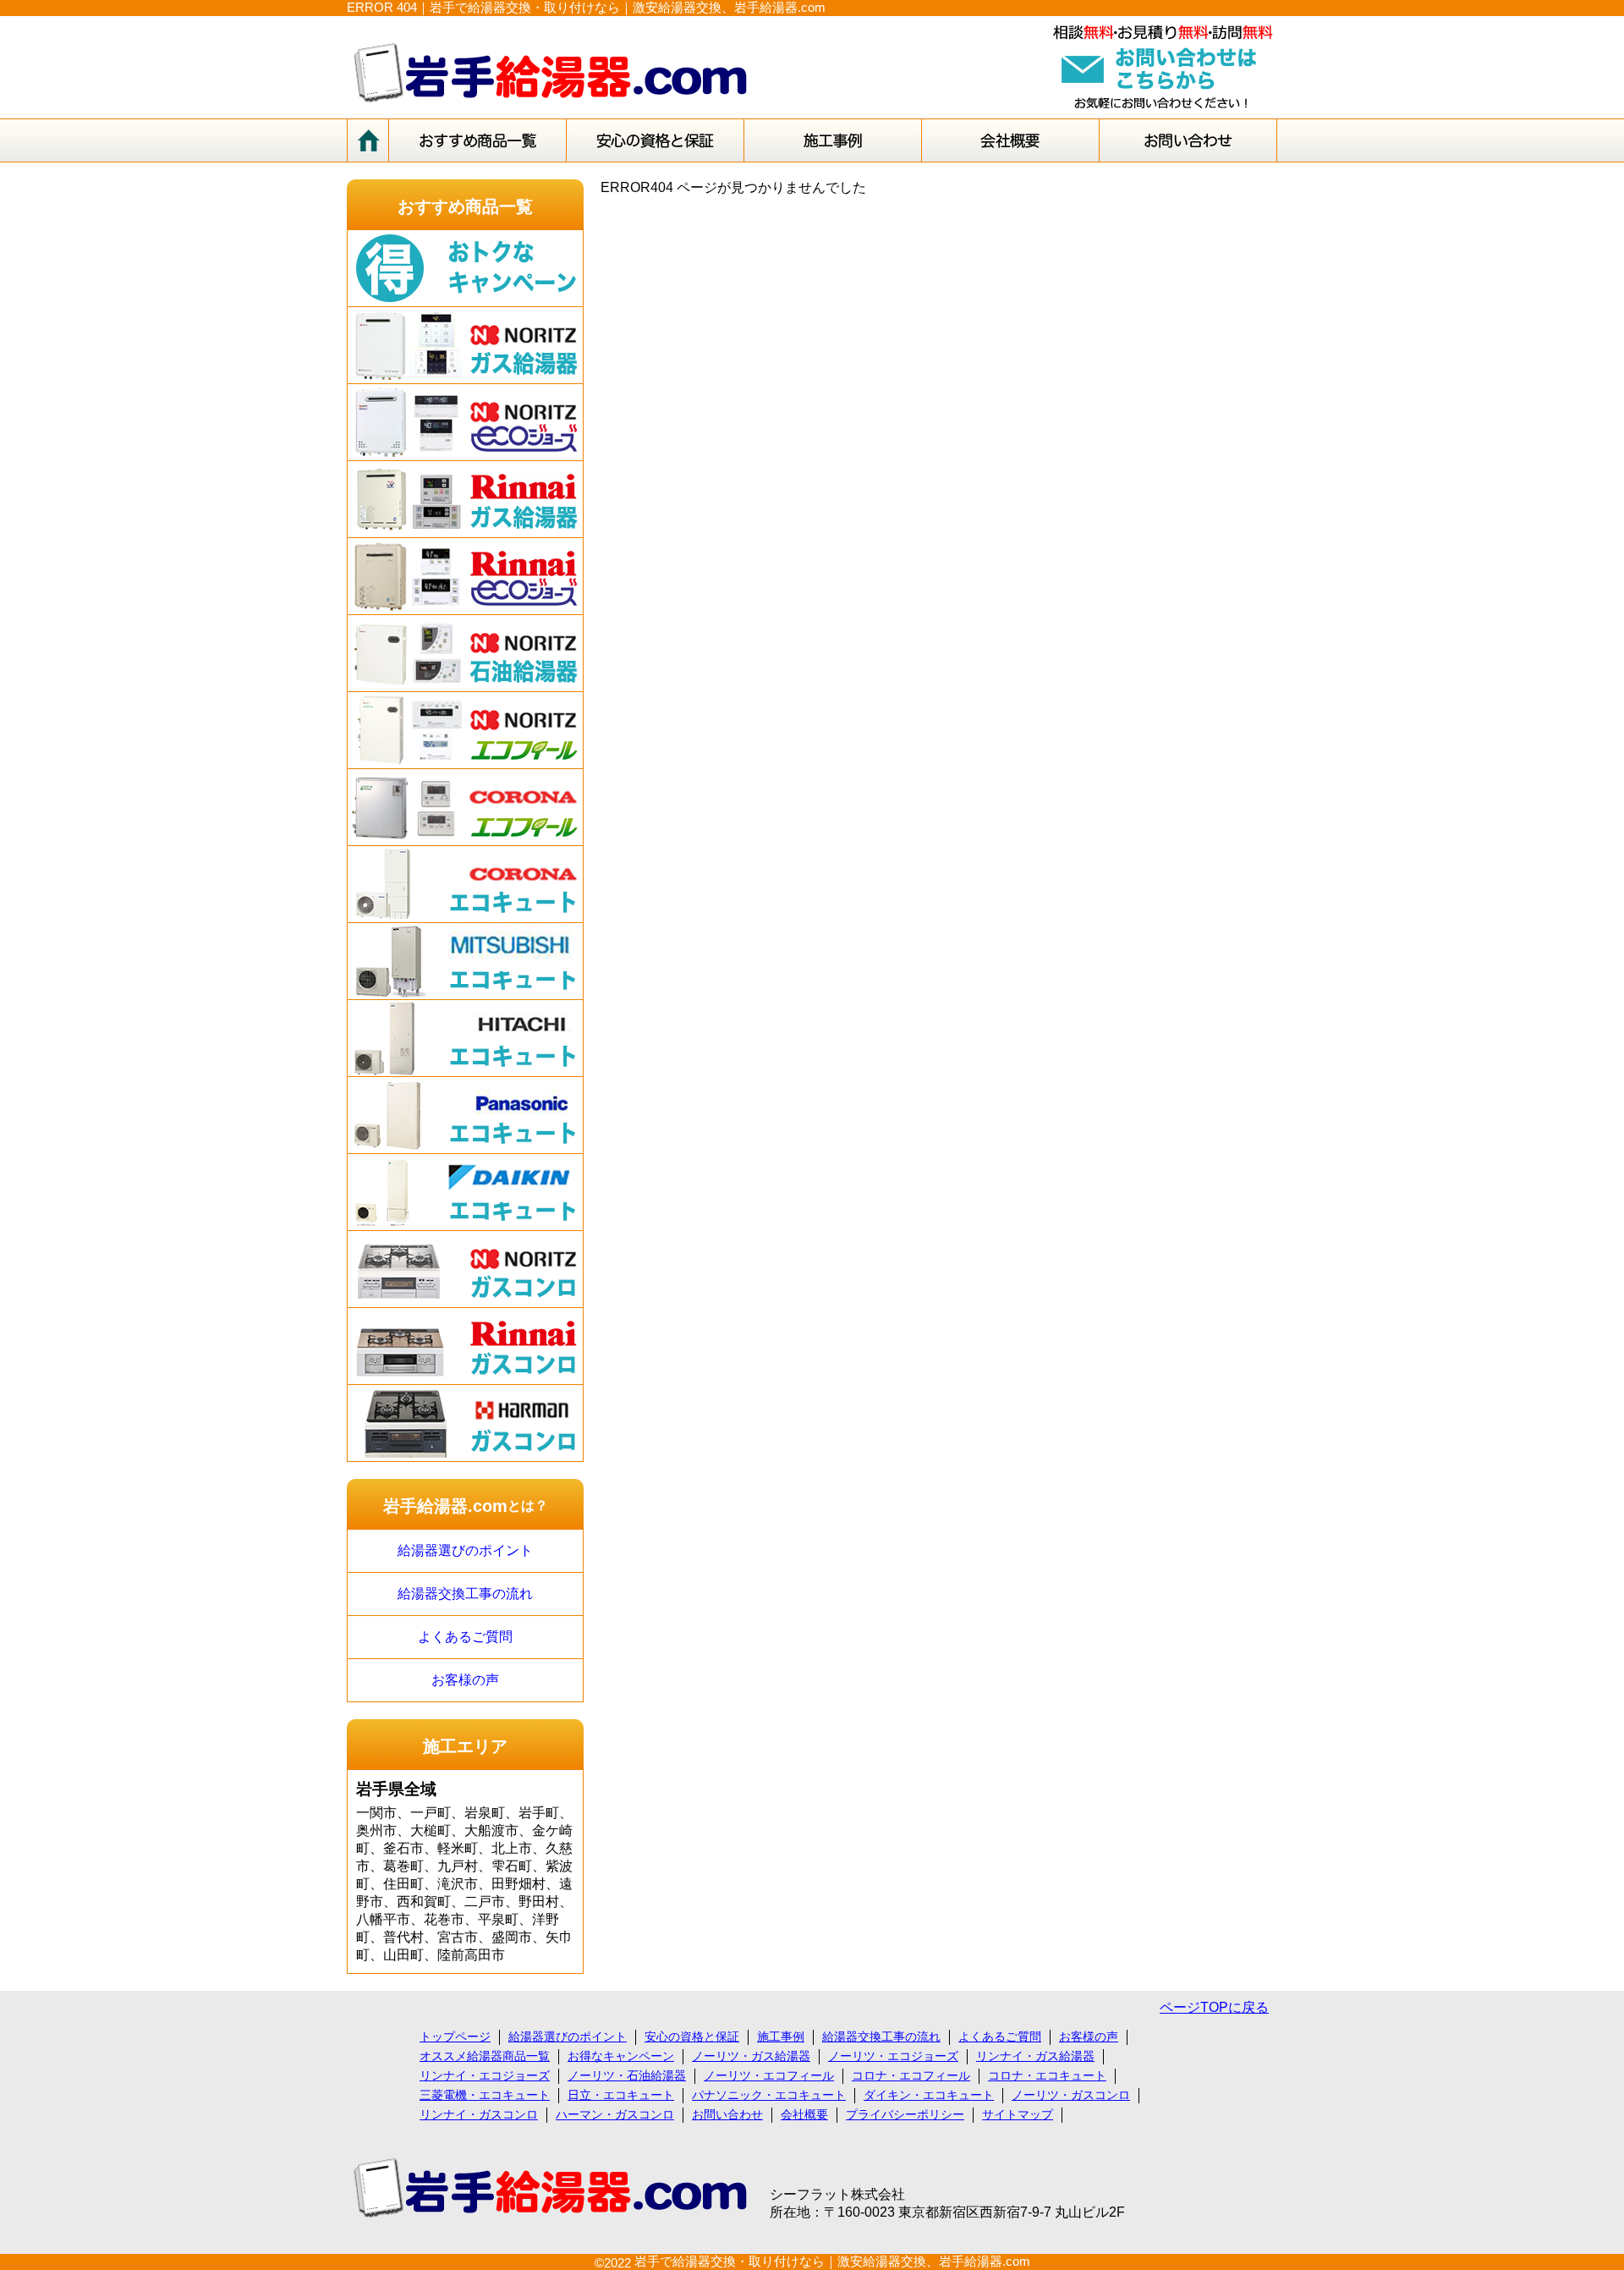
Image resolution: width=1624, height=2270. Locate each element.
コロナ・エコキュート (1047, 2075)
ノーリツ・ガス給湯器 (751, 2056)
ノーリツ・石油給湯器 (627, 2075)
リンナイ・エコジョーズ (485, 2075)
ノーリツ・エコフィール (769, 2075)
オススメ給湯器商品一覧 (485, 2056)
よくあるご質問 (465, 1637)
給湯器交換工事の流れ (465, 1594)
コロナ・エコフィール (911, 2075)
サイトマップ (1018, 2114)
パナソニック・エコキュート (769, 2095)
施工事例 (781, 2036)
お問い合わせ (727, 2114)
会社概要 (804, 2114)
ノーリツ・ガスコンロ (1071, 2095)
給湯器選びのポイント (465, 1550)
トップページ (455, 2036)
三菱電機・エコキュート (485, 2095)
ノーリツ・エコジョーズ (893, 2056)
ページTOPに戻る (1214, 2007)
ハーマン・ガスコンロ (615, 2114)
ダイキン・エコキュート (929, 2095)
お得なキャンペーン (621, 2056)
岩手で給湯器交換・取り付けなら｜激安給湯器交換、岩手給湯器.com (832, 2261)
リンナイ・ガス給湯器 (1035, 2056)
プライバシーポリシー (905, 2114)
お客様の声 (465, 1680)
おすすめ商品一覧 (465, 206)
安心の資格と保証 (692, 2036)
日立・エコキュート (621, 2095)
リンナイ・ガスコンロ (479, 2114)
